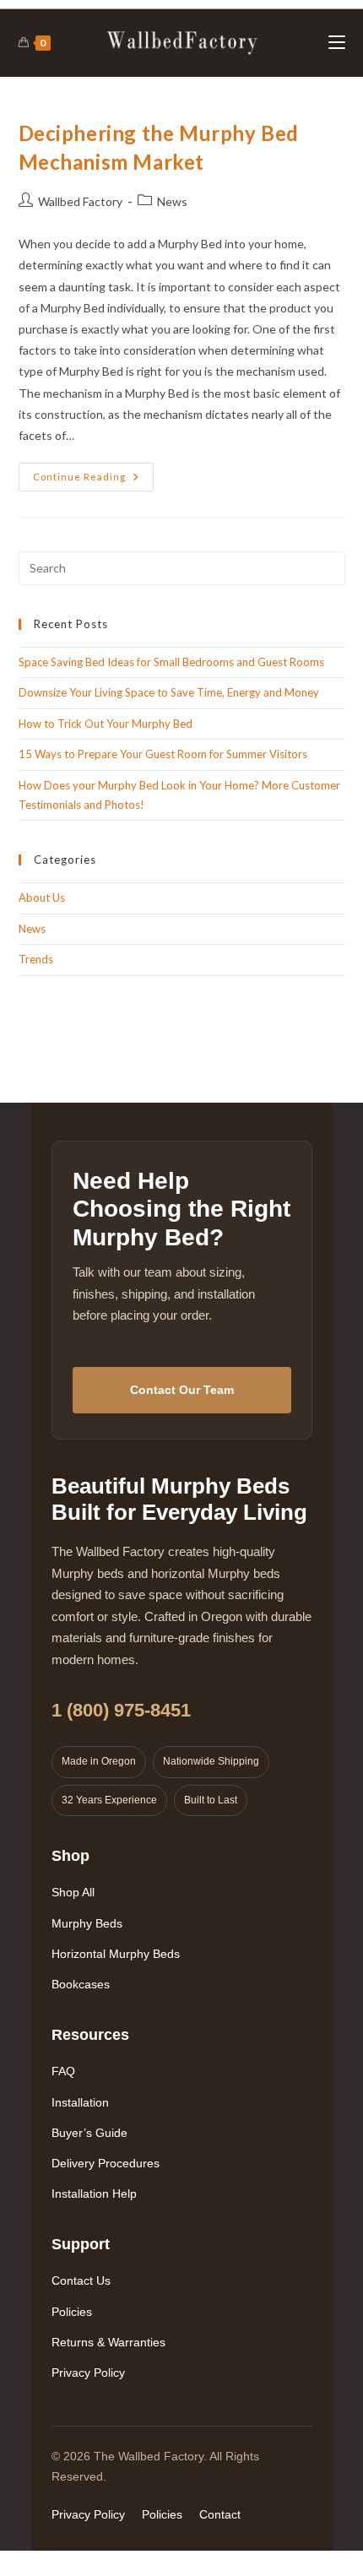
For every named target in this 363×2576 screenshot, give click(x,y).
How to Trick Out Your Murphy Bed (106, 724)
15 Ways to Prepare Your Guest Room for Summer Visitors (163, 754)
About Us (42, 898)
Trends (36, 959)
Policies (72, 2312)
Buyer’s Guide (89, 2133)
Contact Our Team (182, 1390)
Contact (220, 2514)
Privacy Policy (88, 2373)
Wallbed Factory (80, 201)
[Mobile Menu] (337, 43)
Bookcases (81, 1984)
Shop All (73, 1892)
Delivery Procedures (106, 2163)
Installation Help (94, 2194)
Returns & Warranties (108, 2342)
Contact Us (81, 2280)
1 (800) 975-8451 (121, 1710)
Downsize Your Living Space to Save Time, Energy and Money (169, 692)
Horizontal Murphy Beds (116, 1954)
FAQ (63, 2071)
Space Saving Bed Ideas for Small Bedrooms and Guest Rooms (171, 662)
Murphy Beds (87, 1923)
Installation (80, 2102)
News (172, 201)
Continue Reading (93, 480)
